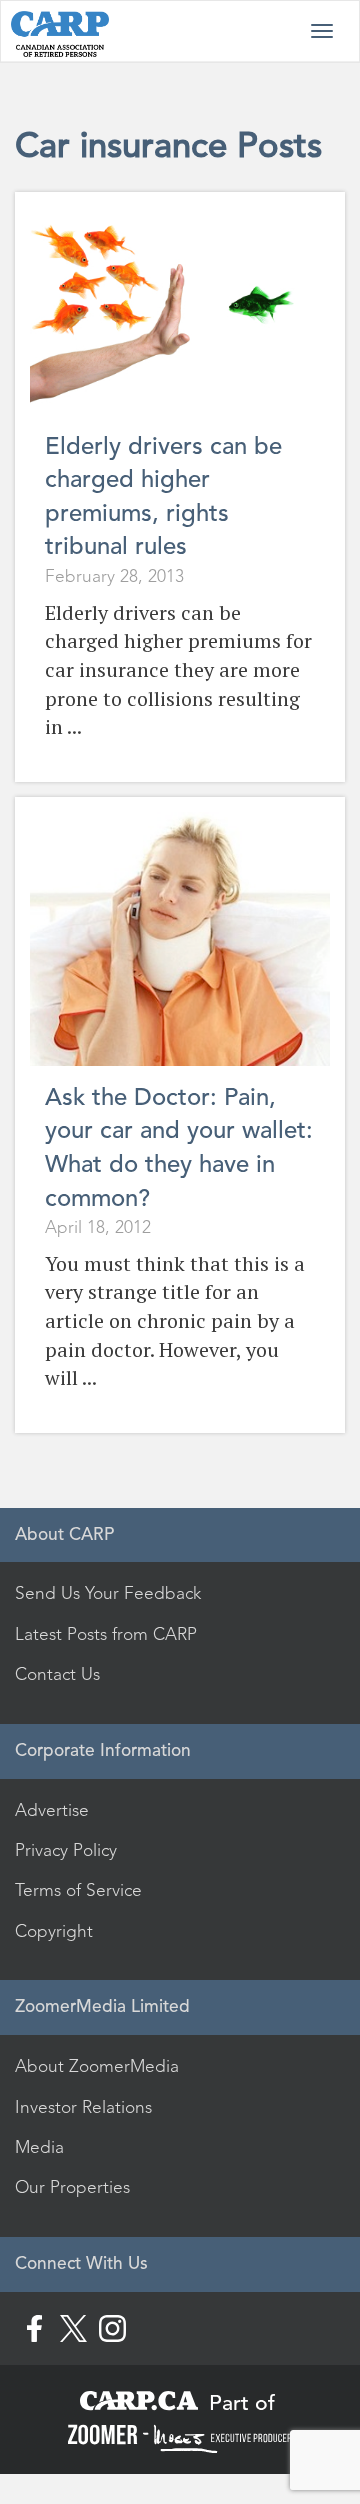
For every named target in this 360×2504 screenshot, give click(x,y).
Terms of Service (78, 1890)
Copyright (54, 1931)
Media (39, 2147)
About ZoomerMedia (97, 2066)
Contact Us (57, 1674)
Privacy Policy (66, 1850)
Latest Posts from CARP (106, 1634)
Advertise (52, 1810)
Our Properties (72, 2187)
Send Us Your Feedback (108, 1593)
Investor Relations (83, 2107)
